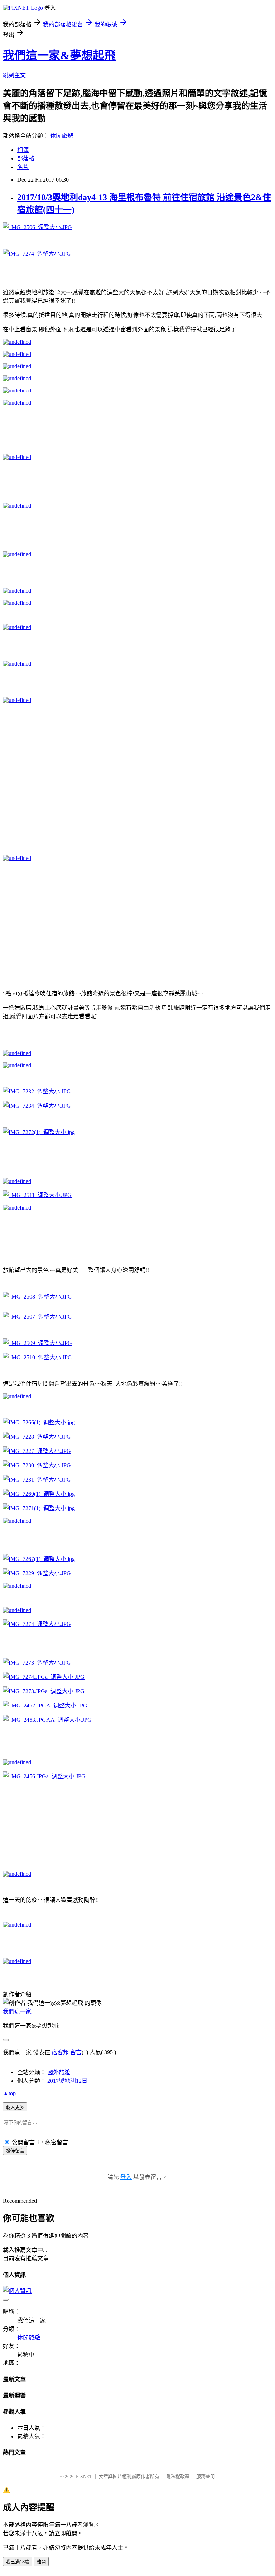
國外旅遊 (59, 2072)
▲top (9, 2093)
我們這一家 (17, 2011)
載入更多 (15, 2107)
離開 (41, 2562)
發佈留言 (15, 2151)
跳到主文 (14, 75)
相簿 (23, 150)
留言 (76, 2052)
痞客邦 (60, 2052)
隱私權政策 (178, 2476)
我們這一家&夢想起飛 (59, 55)
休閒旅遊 (62, 136)
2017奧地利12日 (67, 2081)
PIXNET (84, 2476)
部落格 (26, 159)
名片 (23, 167)
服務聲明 (206, 2476)
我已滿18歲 (18, 2562)
